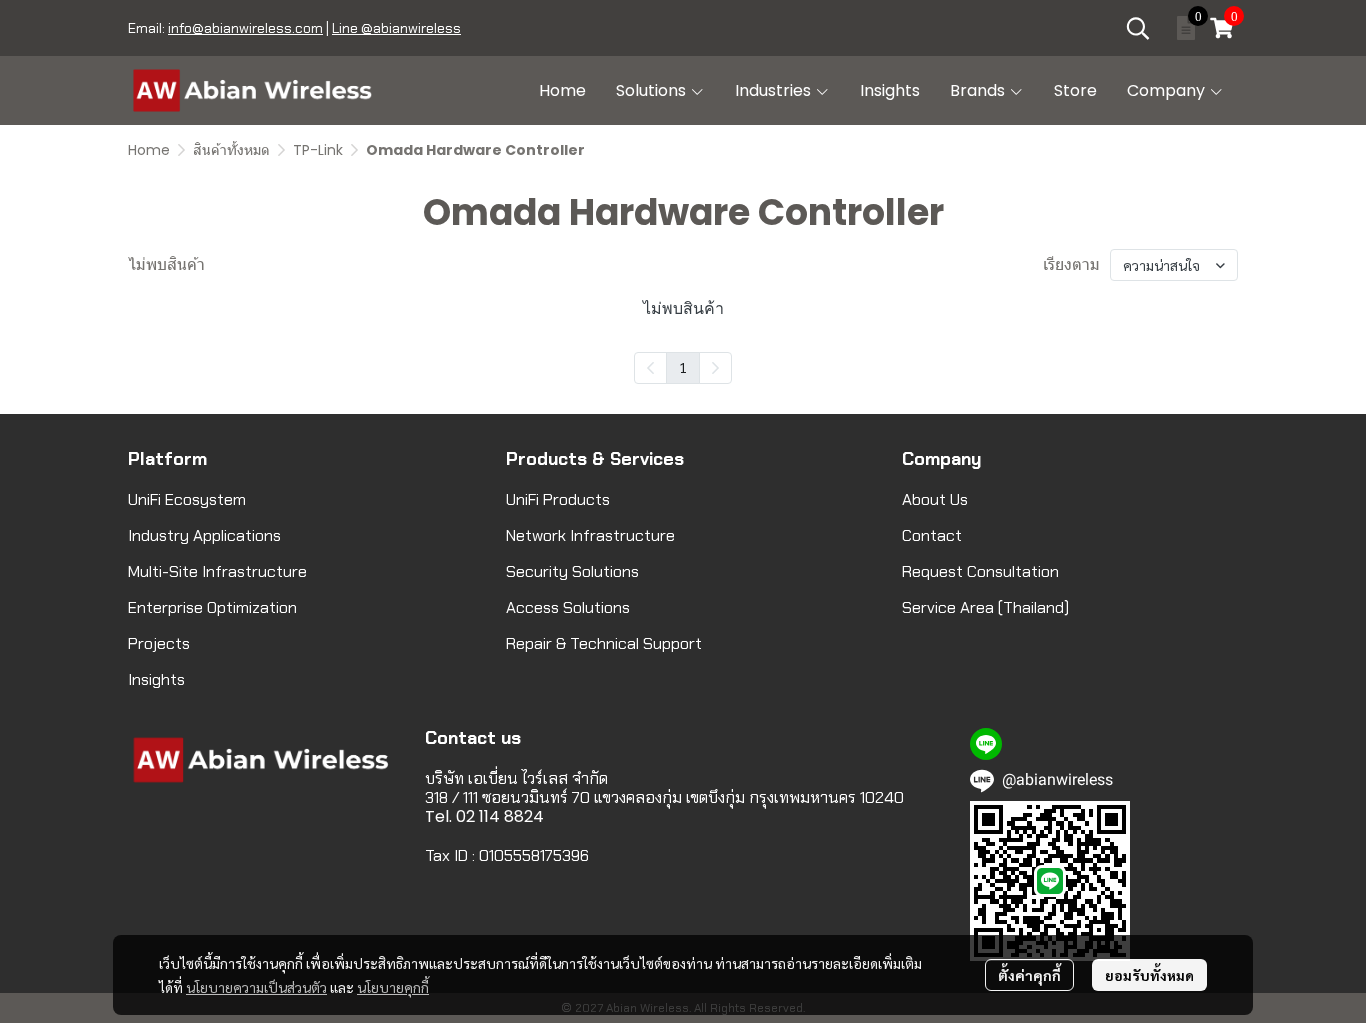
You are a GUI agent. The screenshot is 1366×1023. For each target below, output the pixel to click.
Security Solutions (572, 571)
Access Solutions (568, 607)
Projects (159, 643)
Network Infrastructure (590, 535)
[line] (986, 744)
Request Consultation (980, 571)
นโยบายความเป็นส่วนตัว (256, 987)
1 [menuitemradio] (683, 367)
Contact (932, 535)
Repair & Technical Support (604, 643)
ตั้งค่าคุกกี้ (1029, 975)
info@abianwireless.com (245, 28)
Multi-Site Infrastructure (217, 571)
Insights (156, 679)
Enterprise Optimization (212, 607)
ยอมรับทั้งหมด (1149, 975)
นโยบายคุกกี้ (393, 987)
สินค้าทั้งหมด (231, 150)
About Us (935, 499)
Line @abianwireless (396, 28)
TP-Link (318, 150)
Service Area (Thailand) (985, 607)
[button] (1138, 28)
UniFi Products (558, 499)
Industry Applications (204, 535)
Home (149, 150)
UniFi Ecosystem (187, 499)
